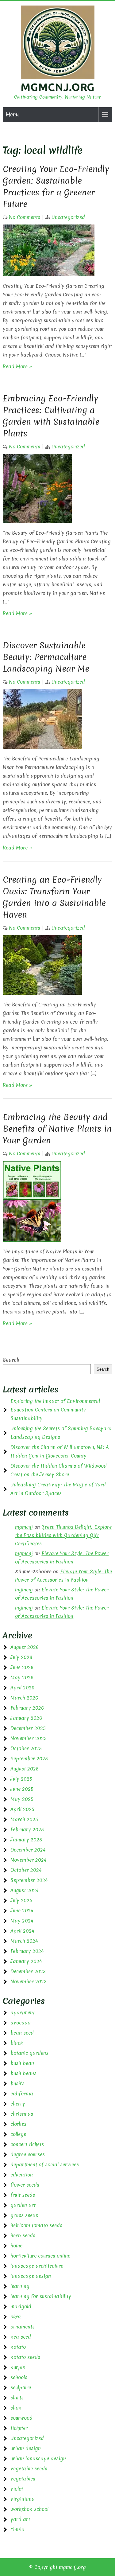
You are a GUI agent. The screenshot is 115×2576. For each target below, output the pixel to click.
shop (16, 2408)
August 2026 (25, 1647)
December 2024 (28, 1850)
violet (17, 2489)
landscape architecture (37, 2266)
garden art (23, 2205)
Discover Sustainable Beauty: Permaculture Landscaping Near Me (46, 657)
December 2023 (28, 1971)
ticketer (19, 2428)
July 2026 (21, 1657)
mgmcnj (24, 1527)
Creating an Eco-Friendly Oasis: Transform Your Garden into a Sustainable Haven (54, 897)
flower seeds (25, 2185)
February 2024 (27, 1951)
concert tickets (27, 2144)
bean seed (22, 2033)
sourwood (21, 2418)
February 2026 (27, 1708)
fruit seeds (23, 2195)
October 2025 (26, 1748)
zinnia (17, 2529)
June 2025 (22, 1789)
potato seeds (25, 2357)
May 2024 (22, 1921)
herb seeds (23, 2235)
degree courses (28, 2154)
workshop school (29, 2509)
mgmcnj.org (57, 87)
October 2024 (26, 1870)
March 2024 (24, 1941)
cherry (18, 2104)
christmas (22, 2114)
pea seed (21, 2337)
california (22, 2094)
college (18, 2134)
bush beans (23, 2073)
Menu (12, 114)
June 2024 (22, 1911)
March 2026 (24, 1698)
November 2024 (29, 1860)
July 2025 (21, 1779)
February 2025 (27, 1829)
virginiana (23, 2499)
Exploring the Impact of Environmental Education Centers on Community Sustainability (55, 1410)
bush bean (22, 2063)
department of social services (45, 2164)
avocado (20, 2023)
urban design (26, 2448)
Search (11, 1360)
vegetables (23, 2479)
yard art (20, 2519)
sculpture (21, 2387)
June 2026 (22, 1667)
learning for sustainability (41, 2296)
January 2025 (26, 1840)
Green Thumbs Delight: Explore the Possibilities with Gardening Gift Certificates (63, 1535)
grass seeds (24, 2215)
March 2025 (24, 1819)
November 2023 (29, 1981)
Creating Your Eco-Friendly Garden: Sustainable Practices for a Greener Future (56, 186)
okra (16, 2316)
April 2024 (22, 1931)
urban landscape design (38, 2458)
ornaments (23, 2327)
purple (18, 2367)
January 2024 (26, 1961)
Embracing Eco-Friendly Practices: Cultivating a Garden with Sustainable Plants (51, 416)
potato (18, 2347)
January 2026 (26, 1718)
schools (19, 2377)
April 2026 (22, 1688)
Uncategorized (68, 217)
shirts (17, 2398)
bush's (17, 2083)
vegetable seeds (29, 2469)
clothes (18, 2124)
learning (20, 2286)
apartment (23, 2012)
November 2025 (29, 1738)
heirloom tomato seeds (36, 2225)
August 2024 (25, 1890)
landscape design (31, 2276)
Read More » (17, 366)
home (16, 2246)
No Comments (25, 217)
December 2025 (28, 1728)
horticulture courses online (40, 2256)
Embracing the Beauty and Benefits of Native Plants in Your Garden (57, 1129)
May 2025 (22, 1799)
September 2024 (29, 1880)
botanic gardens (29, 2053)
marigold (21, 2306)
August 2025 (25, 1769)
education (22, 2175)
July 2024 (21, 1900)
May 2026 (22, 1677)
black (17, 2043)
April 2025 (22, 1809)
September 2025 (29, 1758)
